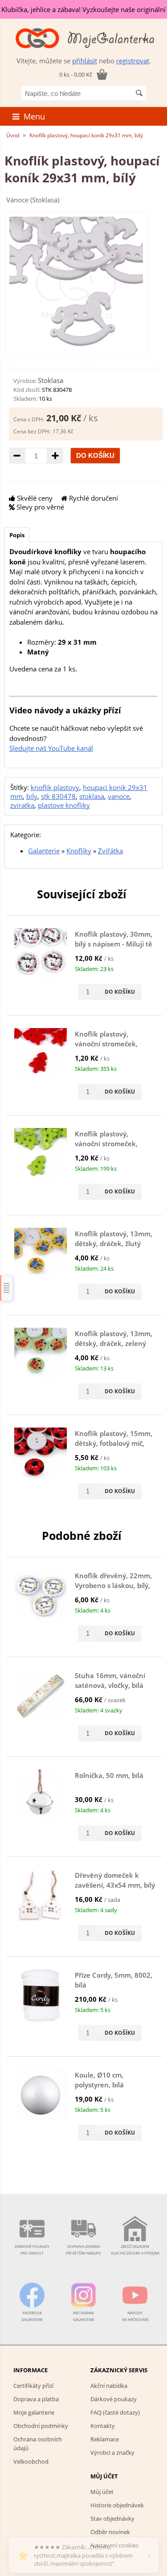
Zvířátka (110, 851)
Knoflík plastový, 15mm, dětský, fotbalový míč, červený (114, 1443)
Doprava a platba (36, 2399)
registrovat (133, 61)
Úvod (13, 135)
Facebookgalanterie (32, 2316)
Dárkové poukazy (114, 2399)
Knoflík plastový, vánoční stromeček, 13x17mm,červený (106, 1044)
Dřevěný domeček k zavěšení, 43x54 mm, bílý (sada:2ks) (115, 1885)
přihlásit (85, 61)
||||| (7, 1288)
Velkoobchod (31, 2461)
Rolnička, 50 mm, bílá (109, 1775)
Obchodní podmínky (41, 2426)
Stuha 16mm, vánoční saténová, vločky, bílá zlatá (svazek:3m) (110, 1685)
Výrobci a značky (112, 2453)
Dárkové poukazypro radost (32, 2250)
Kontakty (103, 2426)
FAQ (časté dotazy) (115, 2412)
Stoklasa (51, 380)
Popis (17, 535)
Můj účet (102, 2492)
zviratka (22, 805)
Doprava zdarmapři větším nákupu (83, 2250)
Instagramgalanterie (84, 2316)
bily (32, 796)
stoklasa (92, 796)
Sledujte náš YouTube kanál (51, 748)
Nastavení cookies (114, 2545)
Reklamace (105, 2439)
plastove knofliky (64, 805)
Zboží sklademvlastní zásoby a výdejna (135, 2250)
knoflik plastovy (55, 787)
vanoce (119, 796)
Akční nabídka (109, 2386)
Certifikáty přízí (33, 2386)
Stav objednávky (112, 2518)
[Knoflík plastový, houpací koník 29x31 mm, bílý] (76, 348)
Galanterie (44, 851)
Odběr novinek (110, 2532)
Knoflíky (79, 851)
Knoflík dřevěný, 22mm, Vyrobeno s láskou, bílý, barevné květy (113, 1586)
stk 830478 (58, 796)
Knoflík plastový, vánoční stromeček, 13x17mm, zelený (106, 1144)
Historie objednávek (117, 2505)
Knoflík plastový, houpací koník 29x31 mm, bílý (86, 135)
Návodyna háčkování (135, 2316)
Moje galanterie (34, 2412)
